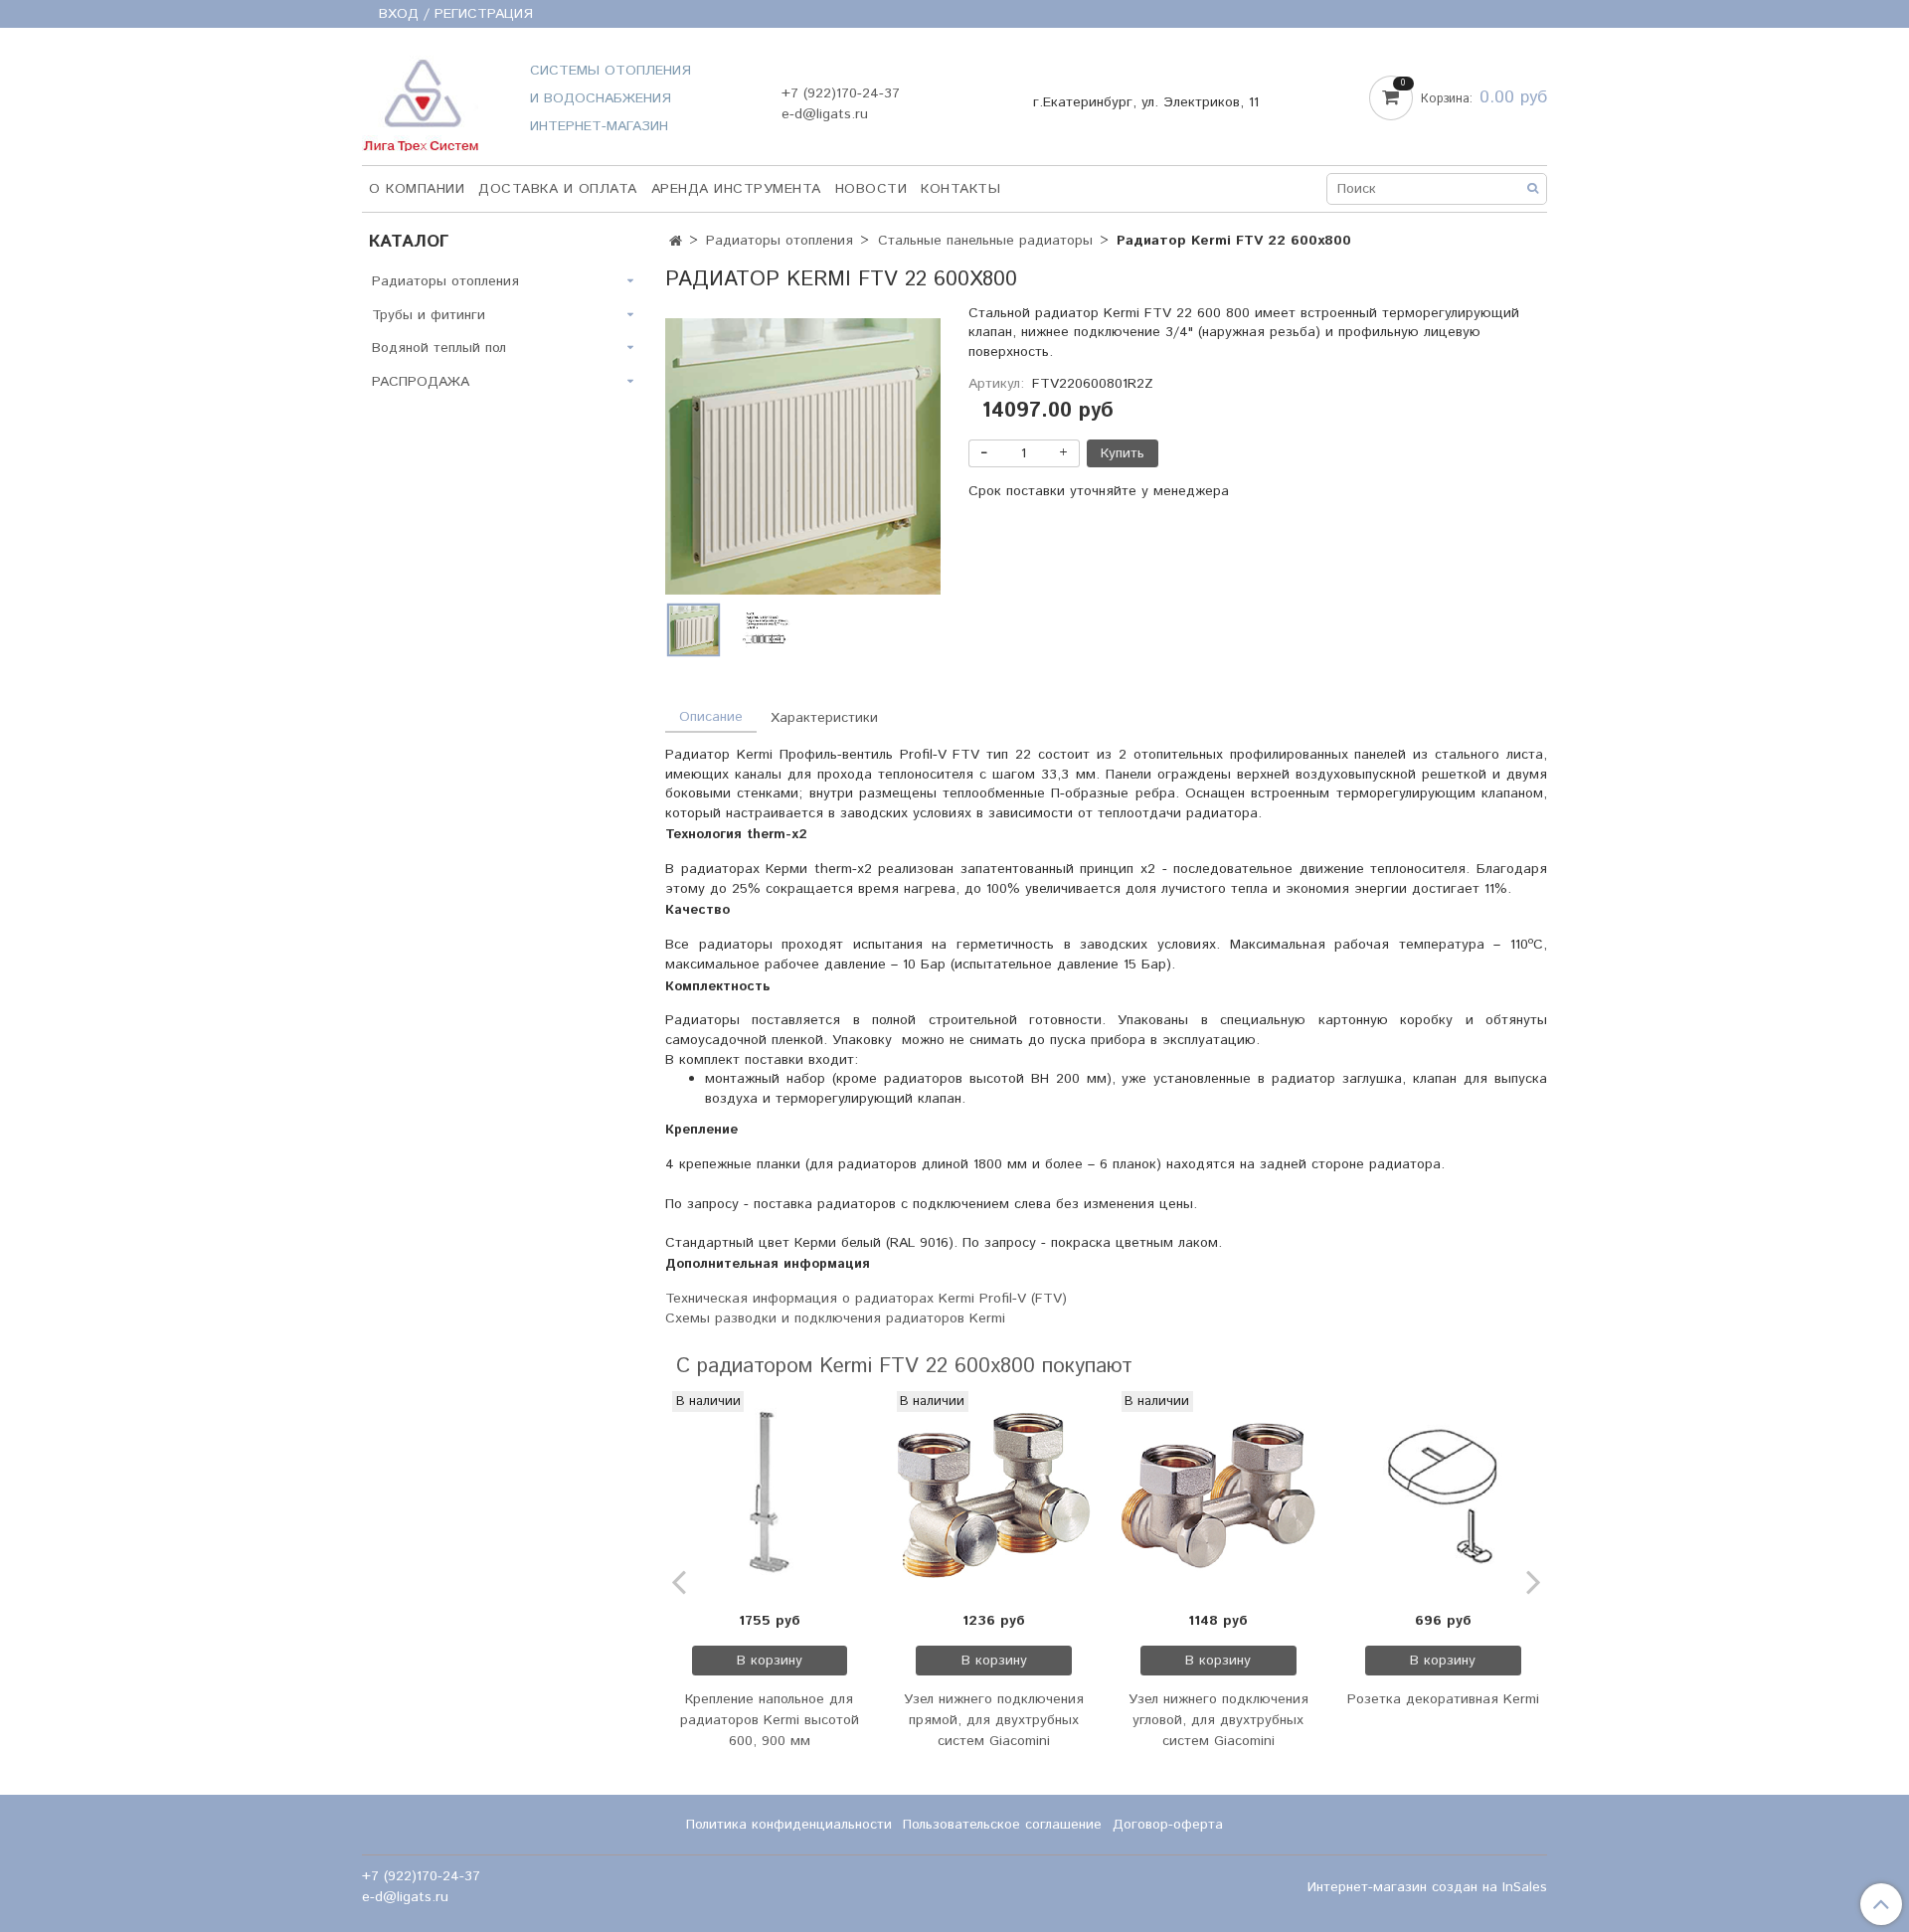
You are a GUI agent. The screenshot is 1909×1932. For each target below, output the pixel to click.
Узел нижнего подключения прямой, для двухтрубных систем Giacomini (994, 1720)
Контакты (960, 189)
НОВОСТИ (871, 189)
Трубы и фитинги (429, 315)
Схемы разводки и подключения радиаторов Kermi (835, 1318)
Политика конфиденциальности (789, 1825)
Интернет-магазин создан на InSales (1427, 1887)
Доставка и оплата (558, 189)
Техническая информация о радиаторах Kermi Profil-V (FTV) (866, 1299)
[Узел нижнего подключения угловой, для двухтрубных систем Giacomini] (1219, 1495)
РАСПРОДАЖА (421, 382)
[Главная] (676, 242)
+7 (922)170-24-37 (841, 93)
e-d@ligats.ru (825, 114)
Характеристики (824, 718)
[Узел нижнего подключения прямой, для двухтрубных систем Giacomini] (994, 1495)
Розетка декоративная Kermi (1443, 1699)
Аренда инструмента (736, 189)
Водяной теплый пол (439, 348)
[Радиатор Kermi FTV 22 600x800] (803, 455)
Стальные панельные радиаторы (985, 241)
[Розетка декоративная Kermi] (1443, 1495)
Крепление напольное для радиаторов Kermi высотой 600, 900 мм (770, 1720)
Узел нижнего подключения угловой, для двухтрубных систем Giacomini (1218, 1720)
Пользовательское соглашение (1002, 1825)
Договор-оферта (1168, 1825)
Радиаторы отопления (780, 241)
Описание (711, 717)
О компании (417, 189)
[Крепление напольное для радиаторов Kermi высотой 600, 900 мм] (770, 1495)
